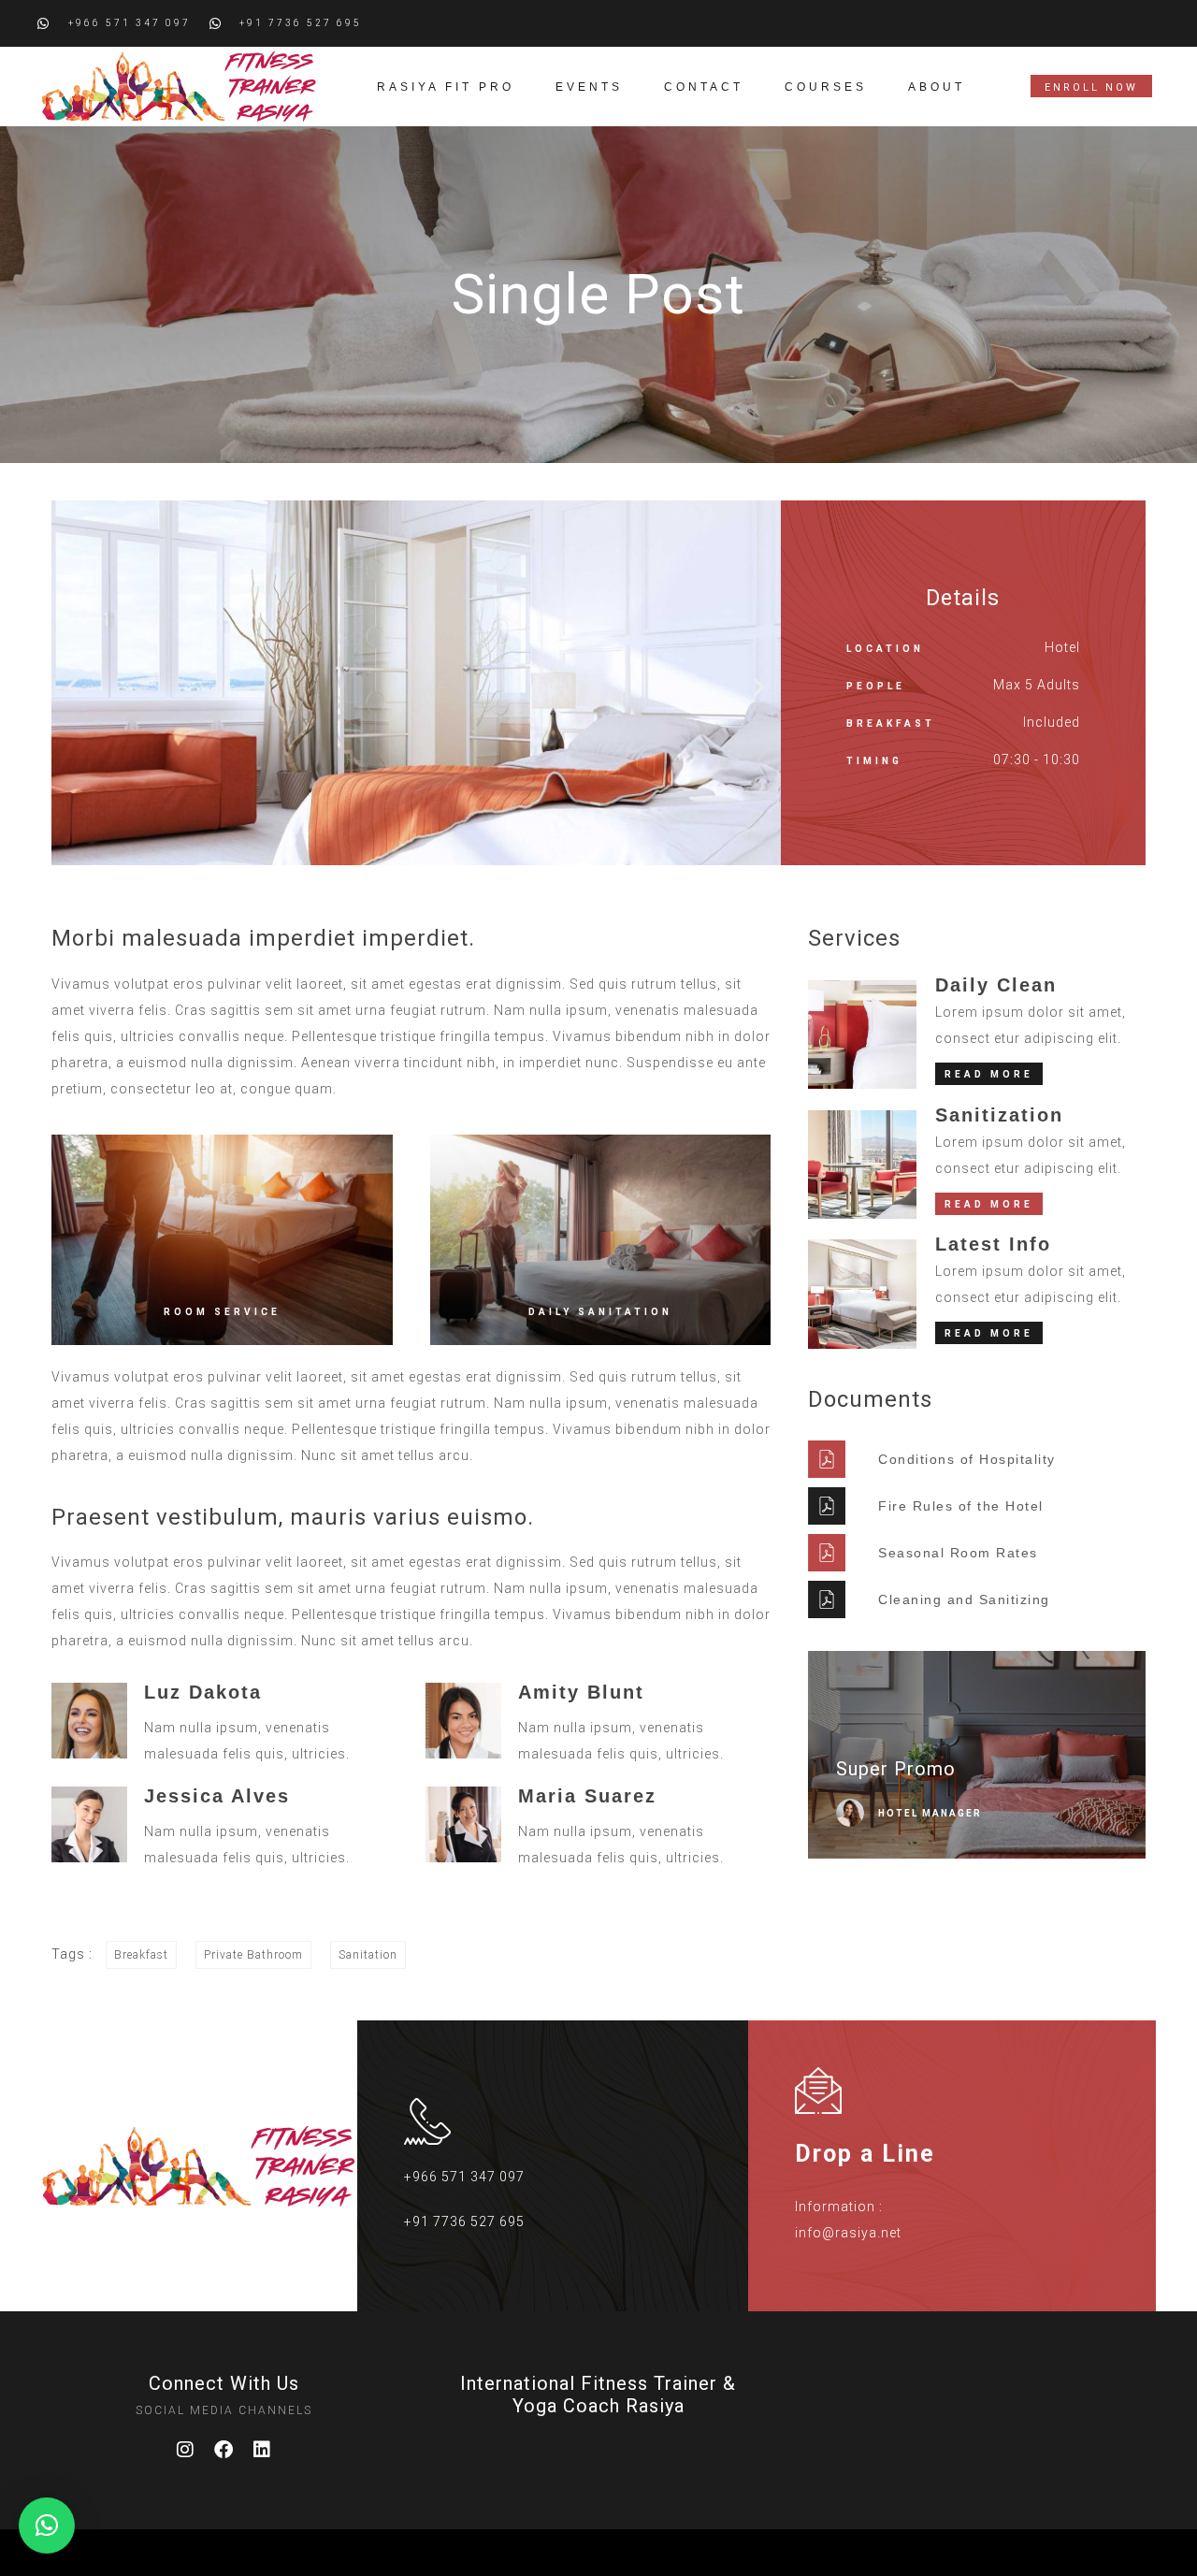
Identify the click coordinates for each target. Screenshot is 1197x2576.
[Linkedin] (263, 2450)
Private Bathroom (253, 1955)
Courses (826, 87)
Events (589, 87)
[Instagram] (186, 2450)
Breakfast (141, 1955)
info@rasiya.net (848, 2233)
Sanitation (368, 1955)
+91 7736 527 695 (464, 2221)
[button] (73, 687)
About (937, 87)
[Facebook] (224, 2450)
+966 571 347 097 (464, 2177)
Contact (704, 87)
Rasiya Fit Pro (446, 87)
